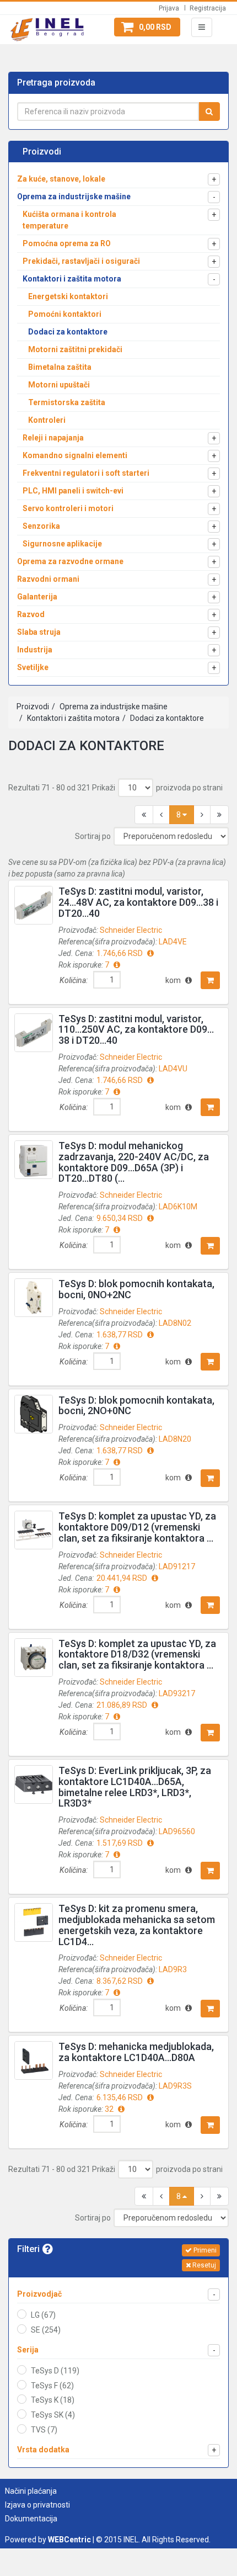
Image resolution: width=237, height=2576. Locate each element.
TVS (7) (44, 2430)
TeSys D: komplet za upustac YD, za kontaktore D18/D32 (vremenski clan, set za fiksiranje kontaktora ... (137, 1655)
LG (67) (43, 2315)
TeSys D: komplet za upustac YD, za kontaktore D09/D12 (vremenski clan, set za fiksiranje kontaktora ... (137, 1527)
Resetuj (203, 2265)
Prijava (169, 8)
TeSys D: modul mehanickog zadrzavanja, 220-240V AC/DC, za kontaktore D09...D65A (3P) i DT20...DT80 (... (134, 1162)
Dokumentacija (31, 2519)
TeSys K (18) (53, 2400)
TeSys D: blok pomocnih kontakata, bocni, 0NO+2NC (136, 1289)
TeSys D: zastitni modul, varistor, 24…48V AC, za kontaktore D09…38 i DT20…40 (138, 902)
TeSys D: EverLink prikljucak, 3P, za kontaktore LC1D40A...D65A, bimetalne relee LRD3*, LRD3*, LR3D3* (135, 1787)
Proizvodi (33, 707)
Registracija (208, 8)
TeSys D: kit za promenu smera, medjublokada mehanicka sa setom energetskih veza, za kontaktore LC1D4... (137, 1925)
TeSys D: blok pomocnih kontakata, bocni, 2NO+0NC (136, 1406)
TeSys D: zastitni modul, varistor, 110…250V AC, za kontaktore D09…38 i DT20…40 (136, 1030)
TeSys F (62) (52, 2386)
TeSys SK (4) (53, 2415)
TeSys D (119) (55, 2371)
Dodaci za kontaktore (166, 718)
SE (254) (46, 2330)
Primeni (204, 2250)
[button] (147, 27)
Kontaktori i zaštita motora (72, 718)
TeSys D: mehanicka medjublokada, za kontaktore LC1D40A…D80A (136, 2052)
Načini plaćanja (31, 2491)
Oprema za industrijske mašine (113, 707)
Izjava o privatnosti (37, 2505)
